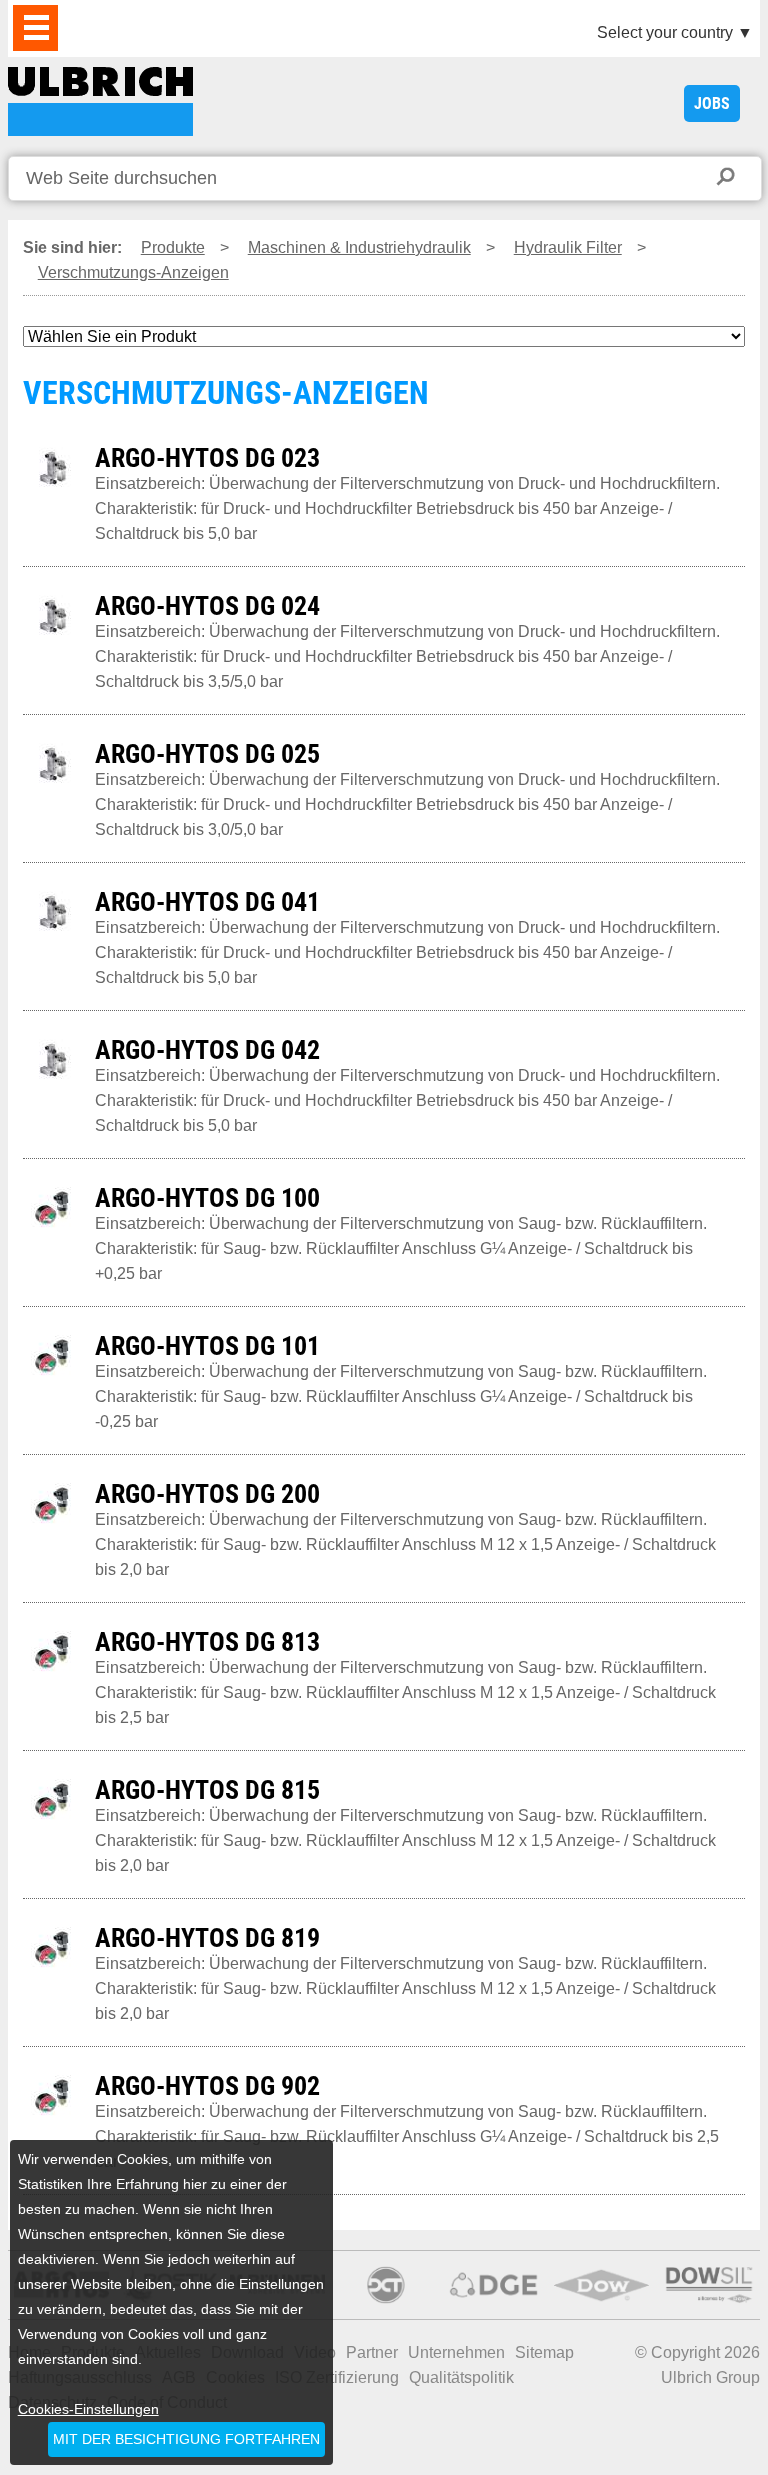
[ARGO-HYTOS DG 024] (733, 599)
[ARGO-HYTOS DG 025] (733, 747)
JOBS (712, 103)
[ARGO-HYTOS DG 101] (733, 1339)
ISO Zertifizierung (337, 2377)
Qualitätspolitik (461, 2377)
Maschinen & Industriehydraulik (359, 247)
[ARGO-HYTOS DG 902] (733, 2079)
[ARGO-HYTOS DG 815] (733, 1783)
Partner (372, 2352)
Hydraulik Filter (568, 247)
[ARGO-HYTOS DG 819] (733, 1931)
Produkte (173, 247)
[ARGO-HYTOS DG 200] (733, 1487)
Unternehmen (456, 2352)
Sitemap (544, 2352)
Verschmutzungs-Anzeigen (133, 272)
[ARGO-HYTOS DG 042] (733, 1043)
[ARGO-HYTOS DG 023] (733, 451)
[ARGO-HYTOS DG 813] (733, 1635)
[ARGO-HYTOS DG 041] (733, 895)
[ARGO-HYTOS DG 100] (733, 1191)
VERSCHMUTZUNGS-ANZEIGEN (100, 101)
